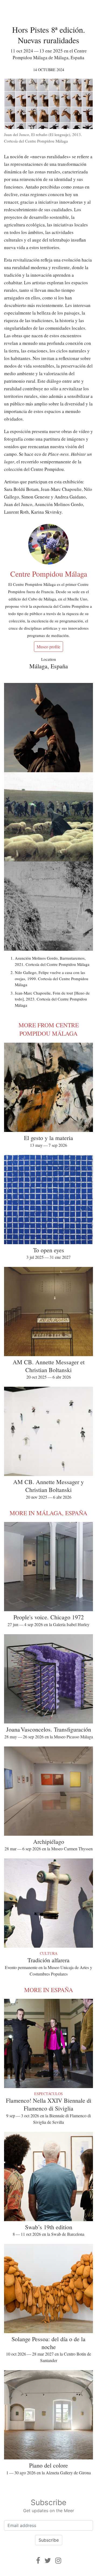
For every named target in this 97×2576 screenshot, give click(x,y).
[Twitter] (48, 2560)
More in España (49, 1990)
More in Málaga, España (48, 1513)
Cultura (49, 1953)
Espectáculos (48, 2094)
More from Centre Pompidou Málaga (49, 1029)
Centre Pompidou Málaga (49, 574)
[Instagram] (58, 2560)
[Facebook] (38, 2560)
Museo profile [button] (48, 647)
